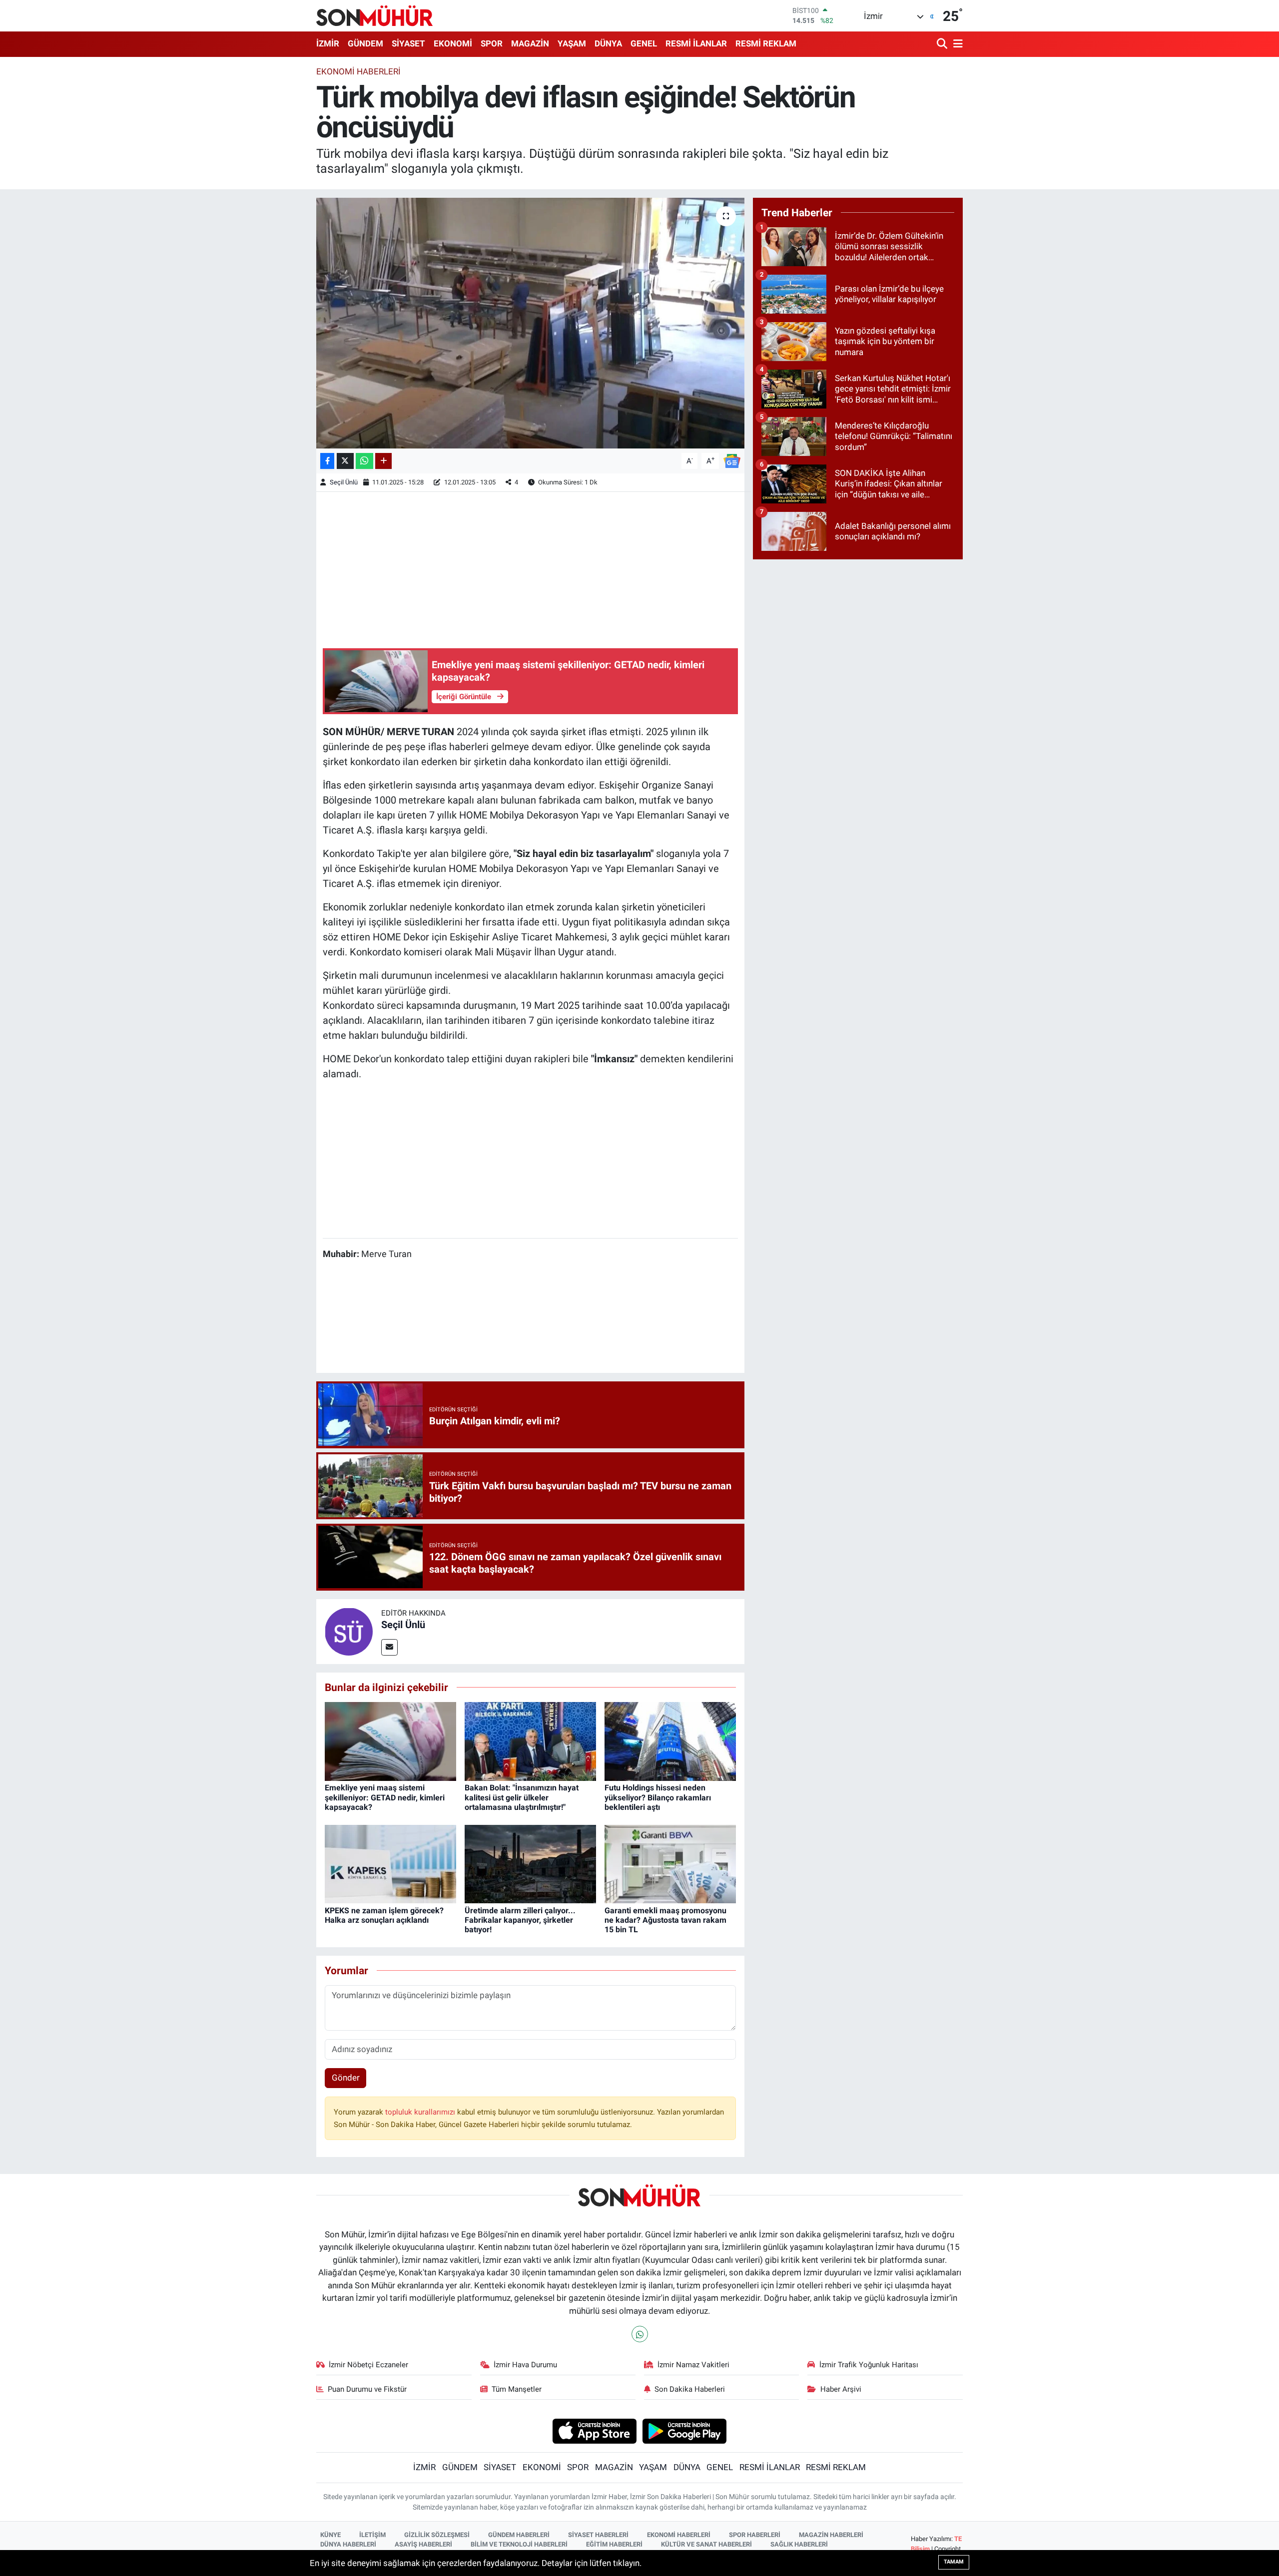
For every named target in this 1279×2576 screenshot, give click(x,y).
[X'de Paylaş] (345, 461)
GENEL (644, 43)
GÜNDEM (365, 43)
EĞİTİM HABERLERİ (614, 2544)
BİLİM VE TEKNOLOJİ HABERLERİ (519, 2544)
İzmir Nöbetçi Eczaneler (368, 2365)
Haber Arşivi (841, 2389)
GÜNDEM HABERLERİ (519, 2535)
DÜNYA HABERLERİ (348, 2544)
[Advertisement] (531, 568)
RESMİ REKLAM (766, 43)
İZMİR (328, 43)
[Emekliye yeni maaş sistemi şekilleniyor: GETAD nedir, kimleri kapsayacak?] (390, 1741)
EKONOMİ (453, 43)
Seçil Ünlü (344, 482)
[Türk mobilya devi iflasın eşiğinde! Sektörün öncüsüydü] (530, 323)
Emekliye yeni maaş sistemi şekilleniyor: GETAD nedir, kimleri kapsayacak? (385, 1797)
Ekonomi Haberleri (358, 71)
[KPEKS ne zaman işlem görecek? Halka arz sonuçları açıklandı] (390, 1863)
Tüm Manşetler (517, 2389)
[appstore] (594, 2431)
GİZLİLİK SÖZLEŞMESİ (437, 2535)
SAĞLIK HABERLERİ (799, 2544)
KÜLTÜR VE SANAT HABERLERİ (706, 2544)
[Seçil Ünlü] (349, 1631)
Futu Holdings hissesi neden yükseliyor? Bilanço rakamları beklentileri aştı (658, 1797)
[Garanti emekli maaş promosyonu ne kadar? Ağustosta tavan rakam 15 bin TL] (670, 1863)
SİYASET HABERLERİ (598, 2535)
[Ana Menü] (956, 44)
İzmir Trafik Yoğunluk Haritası (869, 2365)
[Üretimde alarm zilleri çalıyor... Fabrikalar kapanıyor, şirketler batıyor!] (530, 1863)
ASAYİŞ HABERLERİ (423, 2544)
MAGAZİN (530, 43)
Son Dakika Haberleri (690, 2389)
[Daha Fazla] (383, 461)
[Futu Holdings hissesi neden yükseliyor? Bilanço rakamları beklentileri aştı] (670, 1741)
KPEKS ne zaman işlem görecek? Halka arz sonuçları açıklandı (384, 1915)
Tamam (954, 2562)
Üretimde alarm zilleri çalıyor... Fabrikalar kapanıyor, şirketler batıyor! (520, 1920)
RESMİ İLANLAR (696, 43)
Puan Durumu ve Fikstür (367, 2389)
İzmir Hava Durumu (525, 2365)
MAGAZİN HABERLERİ (831, 2535)
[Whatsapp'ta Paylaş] (364, 461)
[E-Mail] (389, 1647)
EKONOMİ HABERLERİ (679, 2535)
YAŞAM (572, 43)
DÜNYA (608, 43)
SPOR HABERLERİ (755, 2535)
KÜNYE (330, 2535)
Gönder (346, 2078)
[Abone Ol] (732, 460)
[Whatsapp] (640, 2334)
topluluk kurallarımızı (421, 2112)
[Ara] (943, 44)
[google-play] (685, 2431)
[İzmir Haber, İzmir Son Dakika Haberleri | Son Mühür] (375, 15)
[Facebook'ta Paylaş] (327, 461)
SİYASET (408, 43)
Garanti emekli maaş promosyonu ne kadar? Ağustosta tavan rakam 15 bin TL (665, 1920)
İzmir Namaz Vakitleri (693, 2365)
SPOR (492, 43)
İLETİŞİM (372, 2535)
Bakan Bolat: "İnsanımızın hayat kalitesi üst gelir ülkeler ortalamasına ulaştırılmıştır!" (522, 1797)
